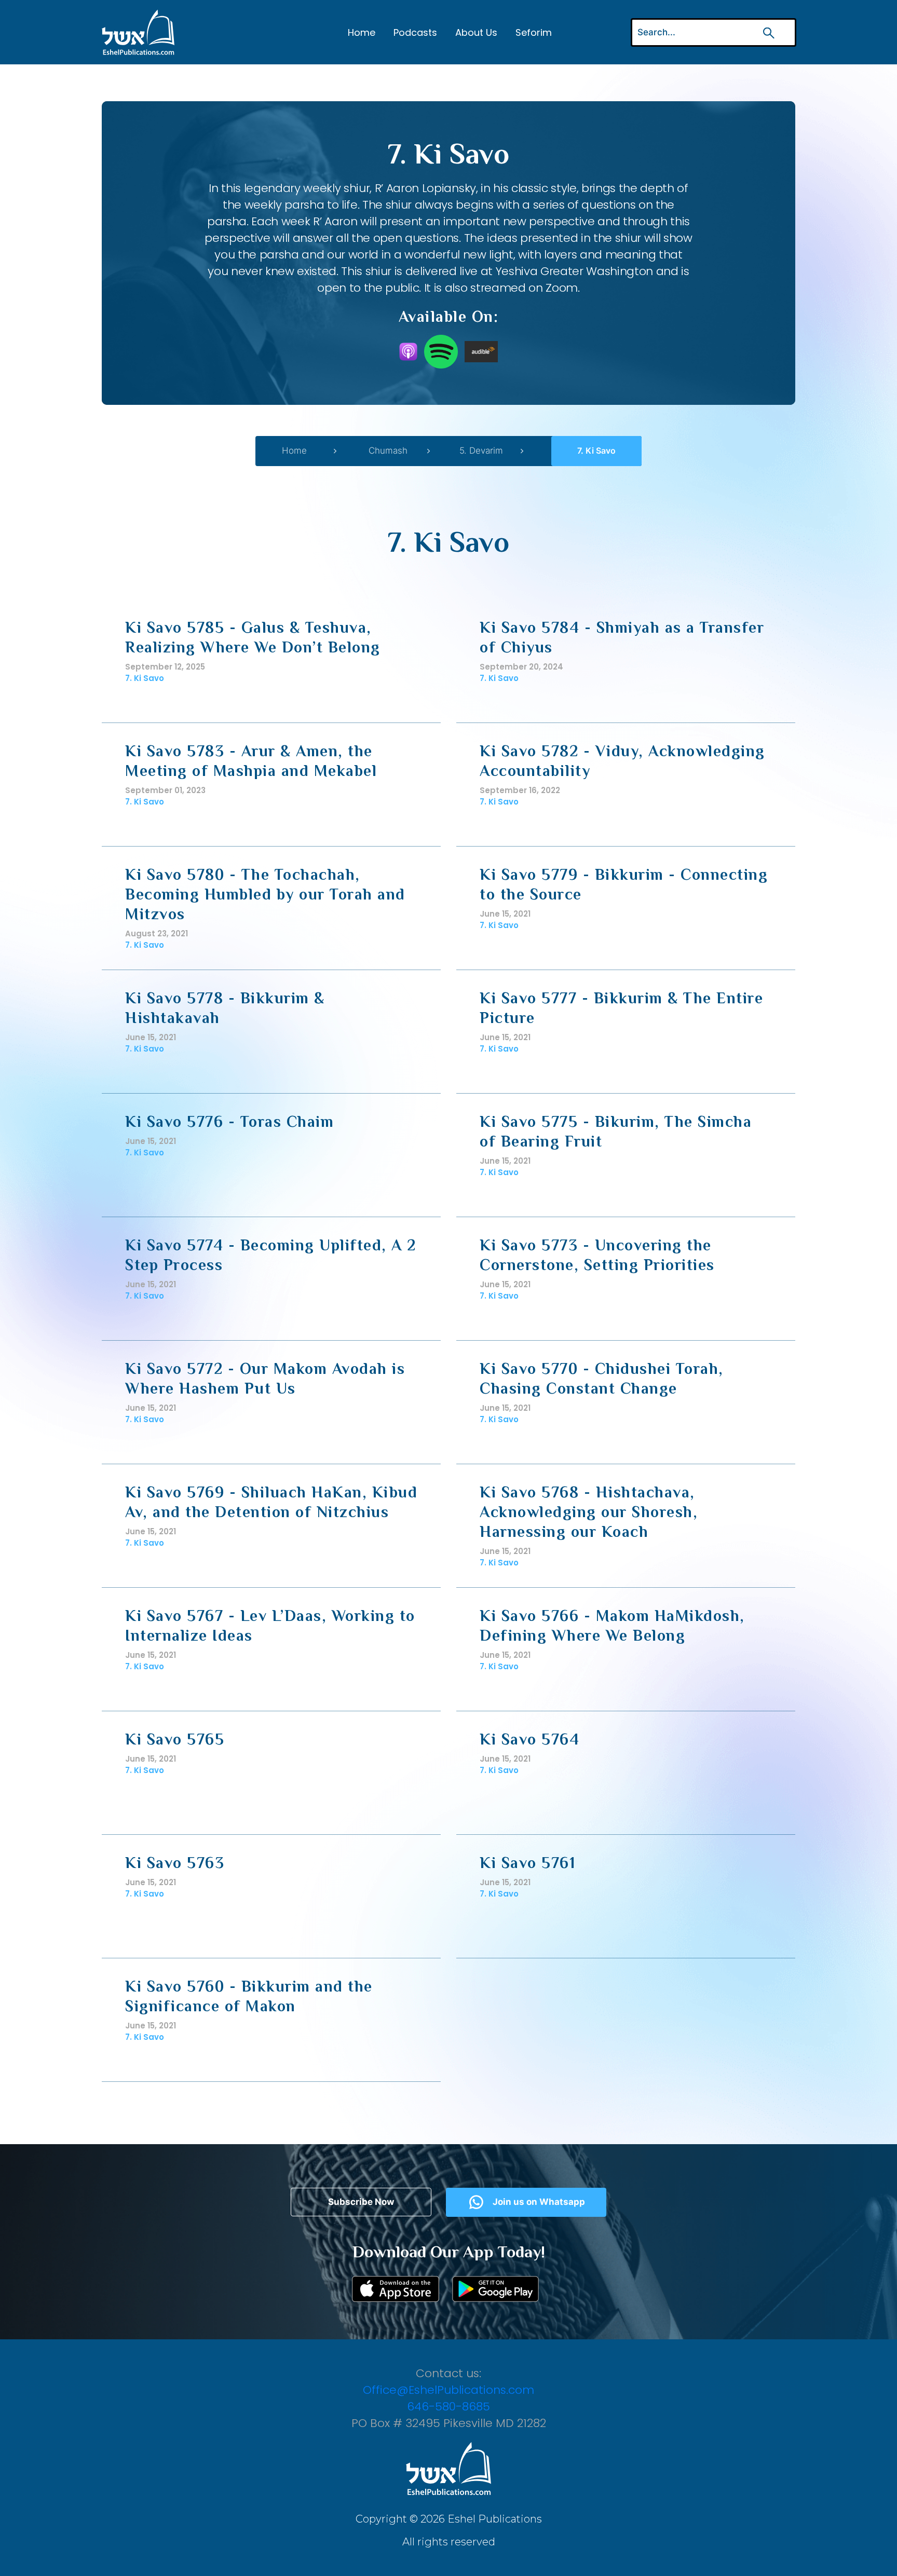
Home (362, 32)
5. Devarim (481, 451)
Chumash (388, 451)
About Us (476, 32)
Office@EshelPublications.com (448, 2390)
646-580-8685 (448, 2407)
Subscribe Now (361, 2202)
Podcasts (415, 32)
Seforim (534, 32)
